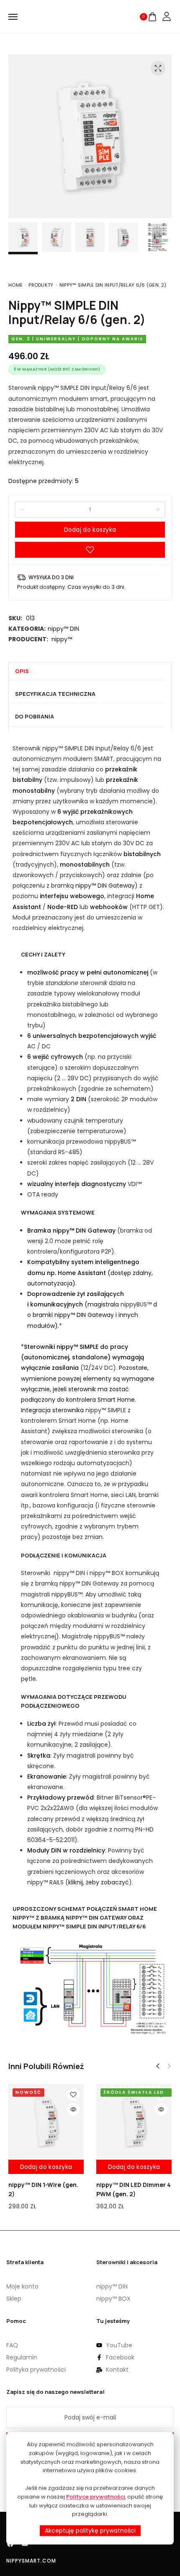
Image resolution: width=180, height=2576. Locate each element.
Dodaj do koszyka (90, 530)
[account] (167, 17)
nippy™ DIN (63, 629)
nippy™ (62, 639)
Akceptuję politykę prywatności (90, 2531)
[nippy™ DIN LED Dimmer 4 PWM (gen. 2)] (134, 2122)
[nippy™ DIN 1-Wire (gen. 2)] (46, 2122)
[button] (158, 2066)
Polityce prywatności (95, 2496)
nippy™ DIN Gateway (105, 886)
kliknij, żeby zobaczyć (99, 1882)
